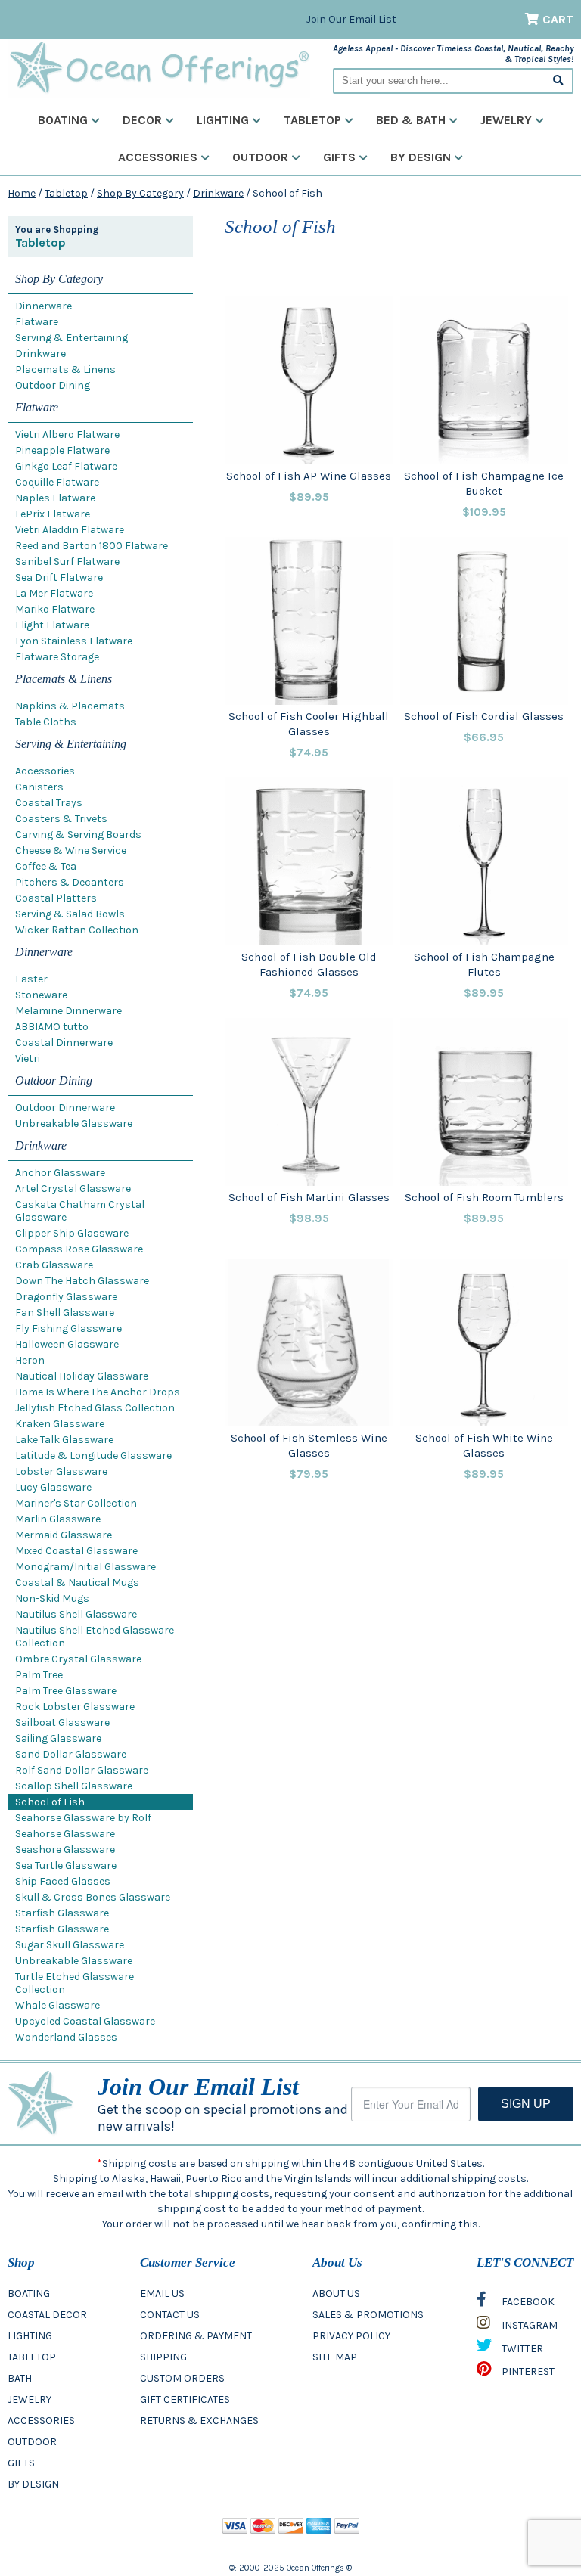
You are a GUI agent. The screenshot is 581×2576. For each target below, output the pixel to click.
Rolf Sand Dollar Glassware (82, 1770)
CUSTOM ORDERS (182, 2378)
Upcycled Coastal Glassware (85, 2021)
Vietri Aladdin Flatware (70, 530)
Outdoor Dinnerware (65, 1108)
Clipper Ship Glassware (72, 1233)
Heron (30, 1360)
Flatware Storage (57, 657)
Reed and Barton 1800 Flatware (92, 546)
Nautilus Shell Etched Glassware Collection (95, 1637)
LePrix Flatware (53, 514)
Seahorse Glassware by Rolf (83, 1818)
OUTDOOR (32, 2442)
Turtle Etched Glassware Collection (75, 1983)
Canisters (39, 787)
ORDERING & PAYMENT (196, 2336)
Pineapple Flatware (62, 450)
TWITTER (521, 2349)
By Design (421, 157)
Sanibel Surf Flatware (67, 562)
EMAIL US (162, 2294)
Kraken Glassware (60, 1424)
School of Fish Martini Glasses (309, 1197)
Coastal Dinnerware (64, 1043)
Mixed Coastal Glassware (76, 1551)
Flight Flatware (52, 625)
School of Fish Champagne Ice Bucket (484, 483)
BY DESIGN (33, 2484)
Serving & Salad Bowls (70, 914)
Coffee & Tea (46, 866)
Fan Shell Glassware (65, 1313)
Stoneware (41, 995)
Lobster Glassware (61, 1471)
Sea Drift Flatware (59, 577)
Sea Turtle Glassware (66, 1865)
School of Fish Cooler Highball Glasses (309, 724)
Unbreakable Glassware (74, 1124)
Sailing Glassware (58, 1738)
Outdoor (260, 157)
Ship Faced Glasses (63, 1881)
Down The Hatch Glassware (82, 1281)
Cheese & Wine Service (71, 850)
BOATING (29, 2294)
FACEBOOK (527, 2302)
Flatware (37, 322)
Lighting (223, 120)
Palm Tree (39, 1675)
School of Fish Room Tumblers (484, 1197)
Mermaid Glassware (64, 1535)
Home (22, 193)
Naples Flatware (55, 498)
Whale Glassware (57, 2005)
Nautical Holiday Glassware (82, 1376)
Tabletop (312, 120)
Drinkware (218, 193)
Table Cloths (46, 722)
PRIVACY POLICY (351, 2336)
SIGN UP (526, 2104)
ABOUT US (336, 2294)
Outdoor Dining (53, 385)
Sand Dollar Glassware (71, 1754)
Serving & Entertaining (71, 338)
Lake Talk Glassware (64, 1440)
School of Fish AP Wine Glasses (309, 476)
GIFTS (21, 2463)
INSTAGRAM (528, 2325)
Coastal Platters (56, 898)
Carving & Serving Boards (78, 835)
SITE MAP (335, 2357)
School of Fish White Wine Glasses (484, 1445)
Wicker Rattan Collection (77, 930)
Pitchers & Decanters (70, 882)
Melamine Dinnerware (68, 1011)
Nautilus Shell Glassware (76, 1614)
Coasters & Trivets (61, 819)
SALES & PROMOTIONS (368, 2315)
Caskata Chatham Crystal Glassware (80, 1211)
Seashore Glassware (65, 1850)
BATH (20, 2378)
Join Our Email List (351, 19)
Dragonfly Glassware (66, 1297)
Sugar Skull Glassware (70, 1945)
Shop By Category (140, 193)
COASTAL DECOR (47, 2315)
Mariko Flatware (55, 609)
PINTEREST (527, 2371)
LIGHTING (30, 2336)
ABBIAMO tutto (52, 1027)
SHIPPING (163, 2357)
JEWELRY (30, 2399)
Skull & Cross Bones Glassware (93, 1897)
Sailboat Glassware (62, 1723)
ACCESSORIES (41, 2421)
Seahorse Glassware (65, 1834)
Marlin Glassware (58, 1519)
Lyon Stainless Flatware (74, 641)
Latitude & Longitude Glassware (93, 1456)
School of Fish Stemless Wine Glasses (309, 1445)
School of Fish (50, 1802)
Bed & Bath (411, 120)
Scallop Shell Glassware (74, 1786)
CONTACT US (170, 2315)
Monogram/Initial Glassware (85, 1567)
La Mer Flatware (54, 593)
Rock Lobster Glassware (75, 1707)
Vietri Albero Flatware (67, 435)
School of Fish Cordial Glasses (484, 716)
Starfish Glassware (62, 1913)
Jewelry (506, 120)
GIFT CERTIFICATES (185, 2399)
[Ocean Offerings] (159, 68)
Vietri (28, 1058)
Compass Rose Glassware (79, 1249)
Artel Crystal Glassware (73, 1189)
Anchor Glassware (60, 1173)
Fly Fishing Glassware (68, 1328)
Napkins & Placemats (70, 706)
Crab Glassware (54, 1265)
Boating (63, 120)
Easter (31, 979)
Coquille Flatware (57, 482)
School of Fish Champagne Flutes (484, 964)
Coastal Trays (49, 803)
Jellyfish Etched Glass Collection (95, 1408)
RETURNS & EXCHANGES (199, 2421)
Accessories (158, 157)
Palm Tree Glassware (66, 1691)
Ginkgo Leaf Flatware (66, 466)
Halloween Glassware (67, 1344)
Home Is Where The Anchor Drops (98, 1392)
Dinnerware (43, 306)
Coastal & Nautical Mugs (77, 1583)
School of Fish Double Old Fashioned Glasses (309, 964)
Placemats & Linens (65, 369)
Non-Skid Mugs (52, 1598)
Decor (142, 120)
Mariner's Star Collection (76, 1503)
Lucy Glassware (53, 1487)
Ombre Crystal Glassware (78, 1659)
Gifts (339, 157)
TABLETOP (32, 2357)
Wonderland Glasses (66, 2037)
